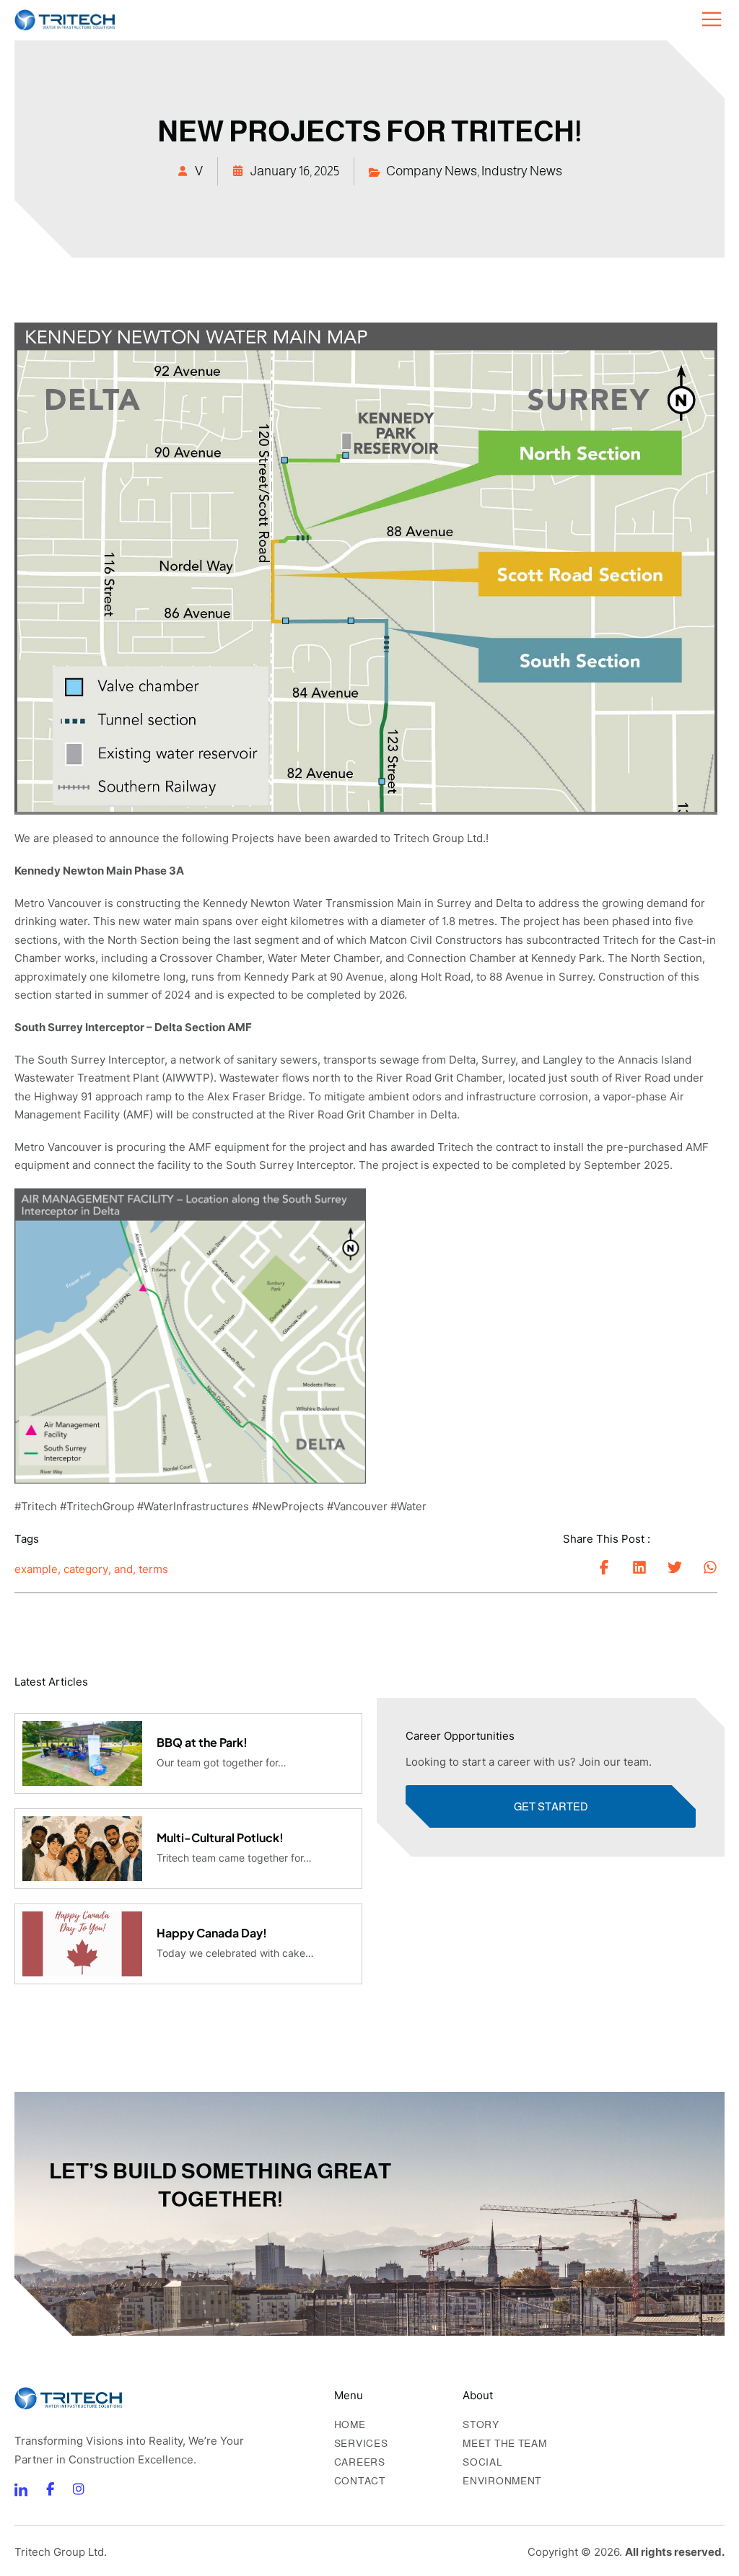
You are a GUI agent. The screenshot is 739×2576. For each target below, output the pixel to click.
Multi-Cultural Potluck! (220, 1837)
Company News (432, 171)
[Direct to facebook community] (21, 2489)
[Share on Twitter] (675, 1567)
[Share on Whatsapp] (710, 1567)
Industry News (522, 171)
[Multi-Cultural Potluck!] (82, 1849)
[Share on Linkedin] (639, 1567)
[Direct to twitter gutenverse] (79, 2489)
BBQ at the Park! (202, 1742)
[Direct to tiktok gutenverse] (50, 2489)
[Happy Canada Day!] (82, 1944)
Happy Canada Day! (212, 1933)
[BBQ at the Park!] (82, 1753)
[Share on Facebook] (604, 1567)
